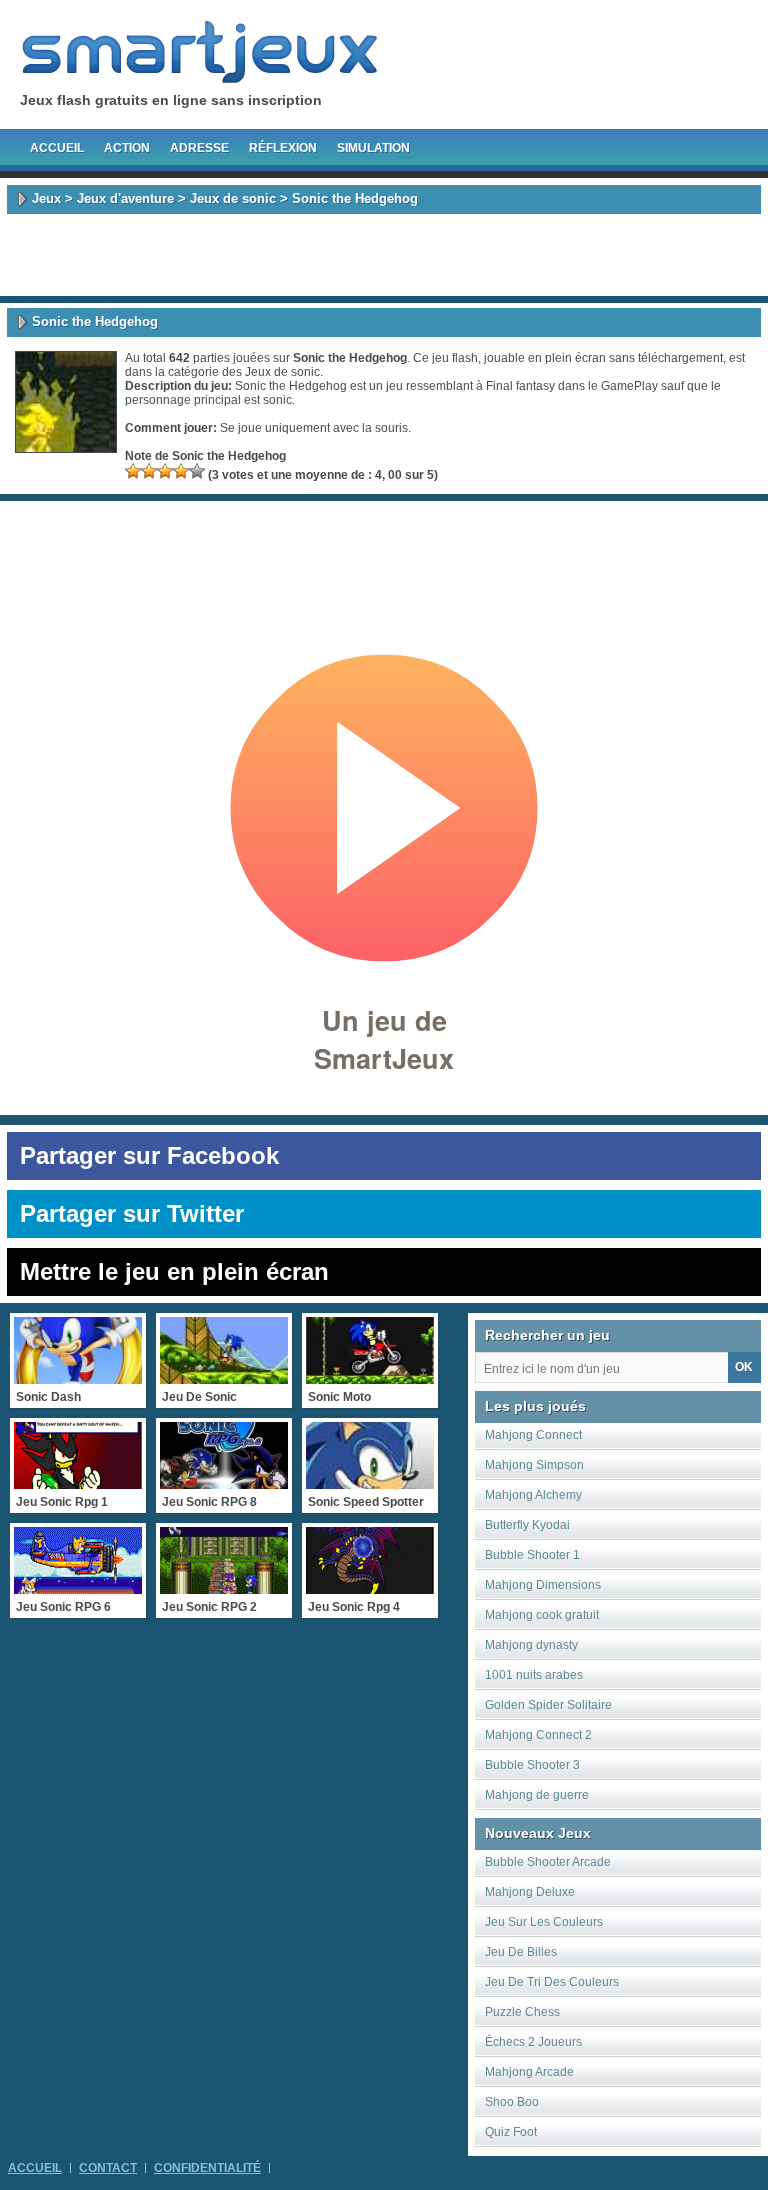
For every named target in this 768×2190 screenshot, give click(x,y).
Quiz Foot (511, 2132)
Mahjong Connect (533, 1435)
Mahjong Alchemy (533, 1495)
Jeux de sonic (233, 198)
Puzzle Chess (522, 2012)
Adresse (199, 148)
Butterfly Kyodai (527, 1525)
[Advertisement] (384, 255)
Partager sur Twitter (132, 1213)
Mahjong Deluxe (530, 1892)
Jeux (46, 198)
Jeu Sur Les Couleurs (544, 1922)
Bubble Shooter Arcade (548, 1862)
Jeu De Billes (521, 1952)
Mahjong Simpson (534, 1465)
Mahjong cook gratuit (542, 1615)
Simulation (373, 148)
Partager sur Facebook (149, 1155)
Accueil (57, 148)
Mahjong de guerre (537, 1795)
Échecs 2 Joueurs (533, 2042)
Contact (108, 2168)
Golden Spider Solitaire (548, 1705)
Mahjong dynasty (531, 1645)
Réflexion (283, 148)
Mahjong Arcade (529, 2072)
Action (127, 148)
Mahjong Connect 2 (538, 1735)
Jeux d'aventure (125, 198)
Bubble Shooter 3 (532, 1765)
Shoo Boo (512, 2102)
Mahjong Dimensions (543, 1585)
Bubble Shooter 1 (532, 1555)
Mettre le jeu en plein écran (174, 1271)
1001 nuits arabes (534, 1675)
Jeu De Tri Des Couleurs (552, 1982)
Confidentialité (207, 2168)
